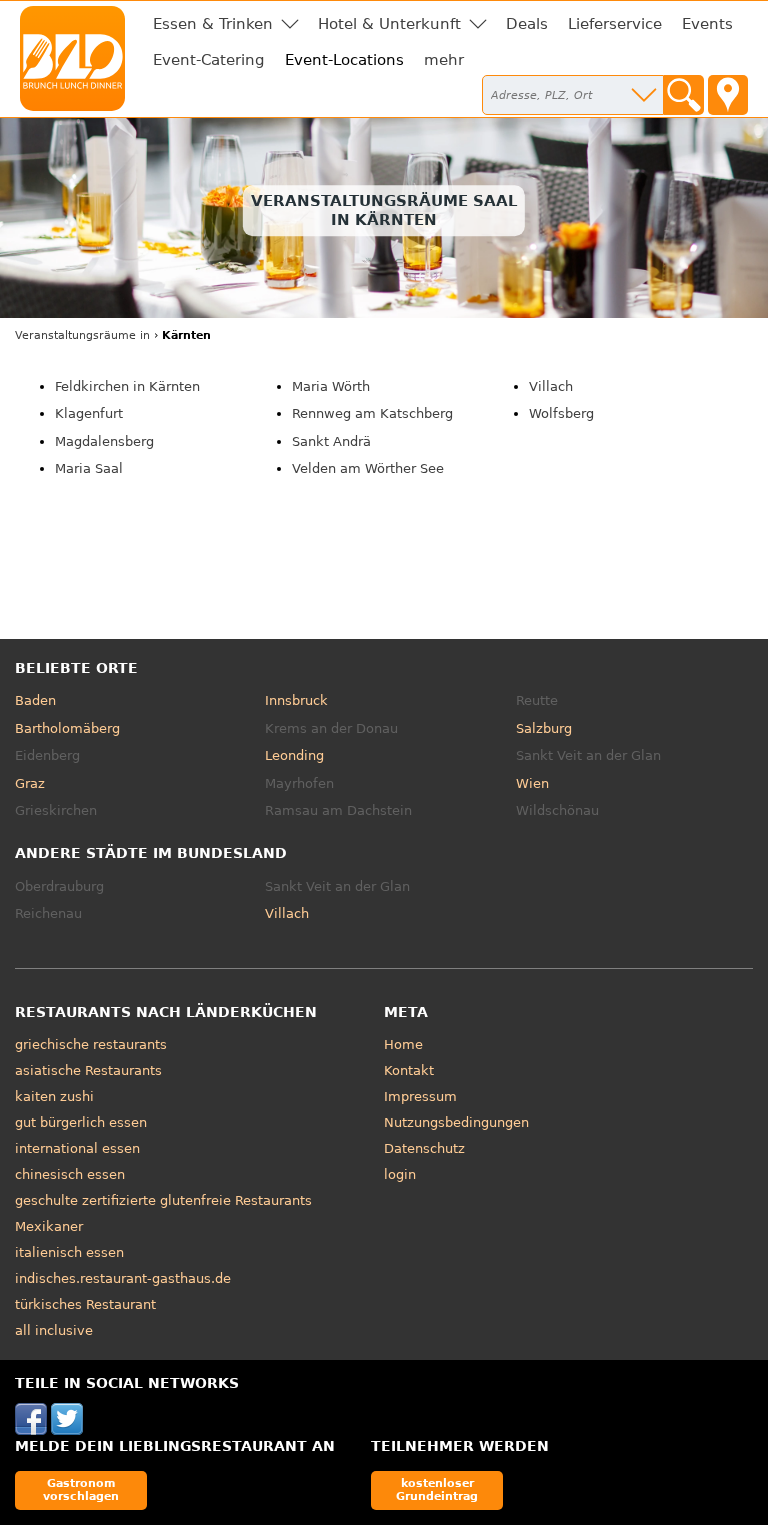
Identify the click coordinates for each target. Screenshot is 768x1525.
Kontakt (409, 1070)
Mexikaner (49, 1226)
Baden (35, 700)
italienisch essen (69, 1252)
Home (403, 1044)
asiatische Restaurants (88, 1070)
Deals (527, 24)
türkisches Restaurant (85, 1304)
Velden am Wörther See (368, 468)
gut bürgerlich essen (81, 1122)
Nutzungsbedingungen (456, 1122)
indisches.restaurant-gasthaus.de (123, 1278)
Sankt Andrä (331, 441)
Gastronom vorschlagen (81, 1489)
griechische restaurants (91, 1044)
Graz (30, 783)
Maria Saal (89, 468)
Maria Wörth (331, 386)
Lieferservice (615, 24)
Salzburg (544, 728)
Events (707, 24)
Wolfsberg (561, 413)
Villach (551, 386)
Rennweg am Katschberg (372, 413)
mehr (444, 60)
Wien (532, 783)
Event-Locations (344, 60)
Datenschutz (424, 1148)
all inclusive (54, 1330)
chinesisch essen (70, 1174)
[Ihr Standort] (728, 95)
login (400, 1174)
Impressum (420, 1096)
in (82, 335)
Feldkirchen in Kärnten (127, 386)
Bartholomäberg (67, 728)
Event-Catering (209, 60)
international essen (77, 1148)
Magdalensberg (104, 441)
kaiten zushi (54, 1096)
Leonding (294, 755)
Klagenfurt (89, 413)
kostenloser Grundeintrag (437, 1489)
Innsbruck (296, 700)
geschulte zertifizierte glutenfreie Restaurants (163, 1200)
